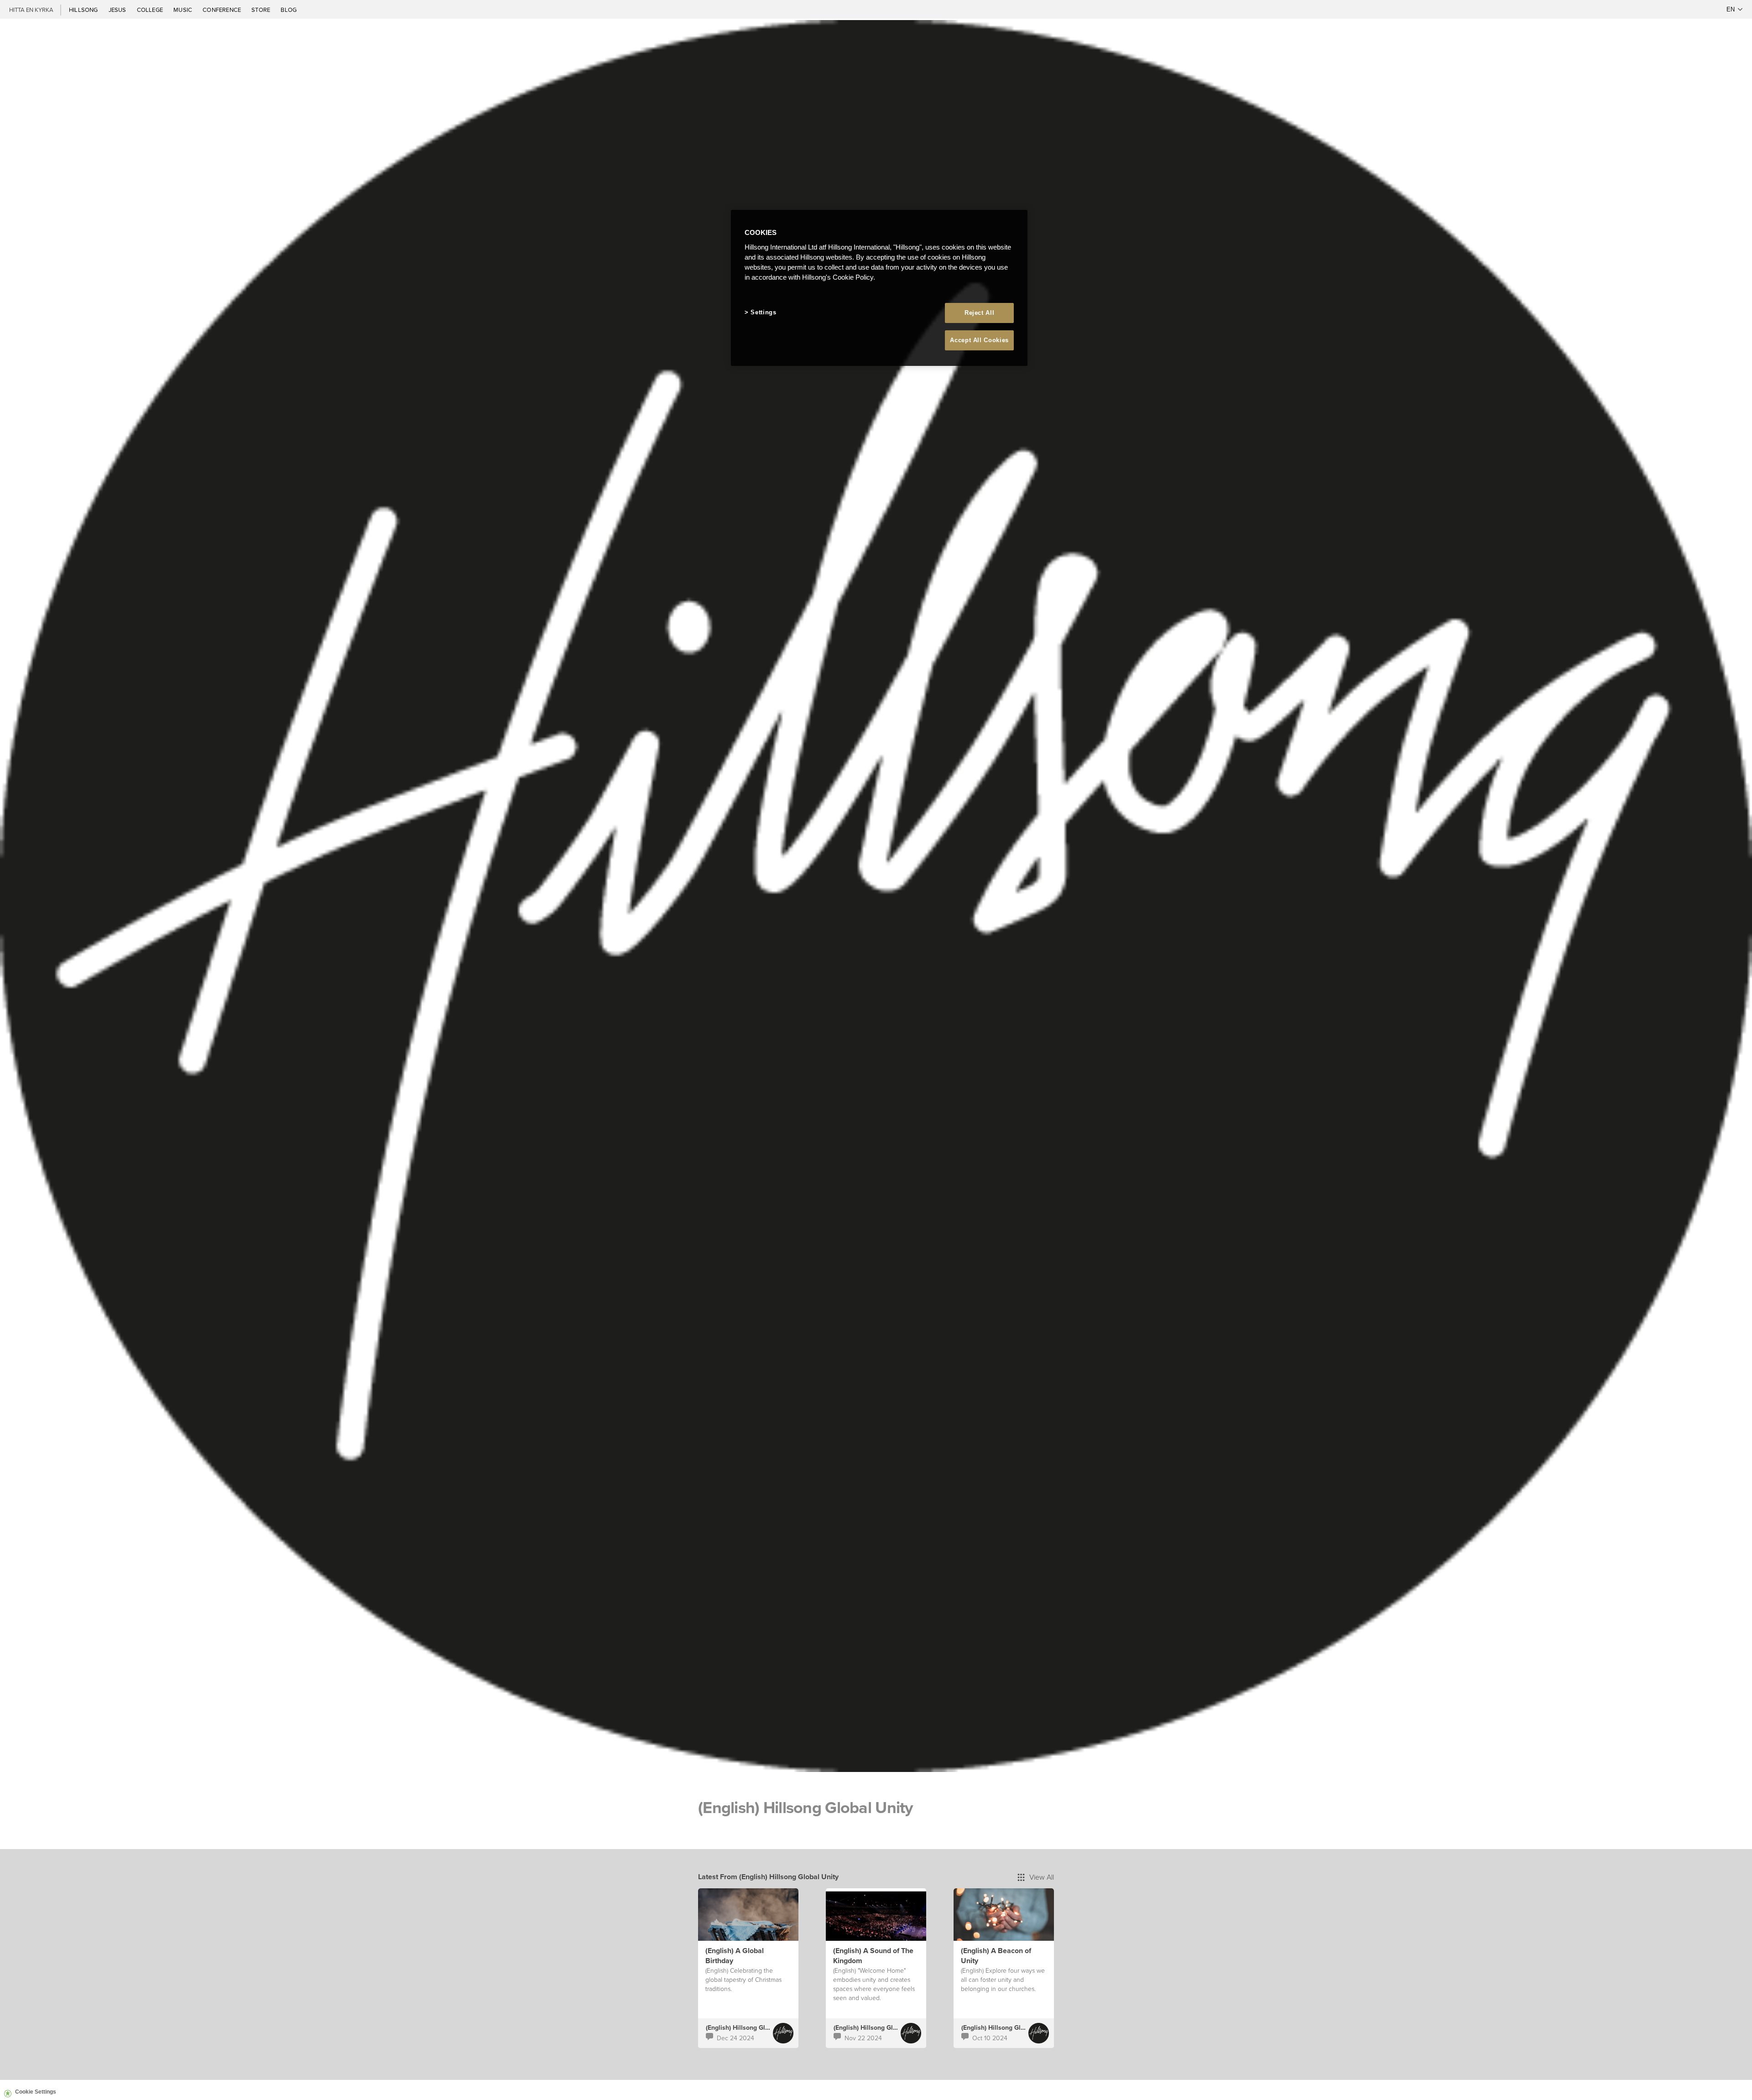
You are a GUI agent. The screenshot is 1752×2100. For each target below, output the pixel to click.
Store (261, 10)
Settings (763, 312)
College (151, 10)
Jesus (118, 10)
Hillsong (84, 10)
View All (1042, 1877)
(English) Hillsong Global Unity (751, 2027)
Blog (289, 10)
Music (183, 10)
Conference (222, 10)
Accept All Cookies (979, 340)
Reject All (980, 313)
